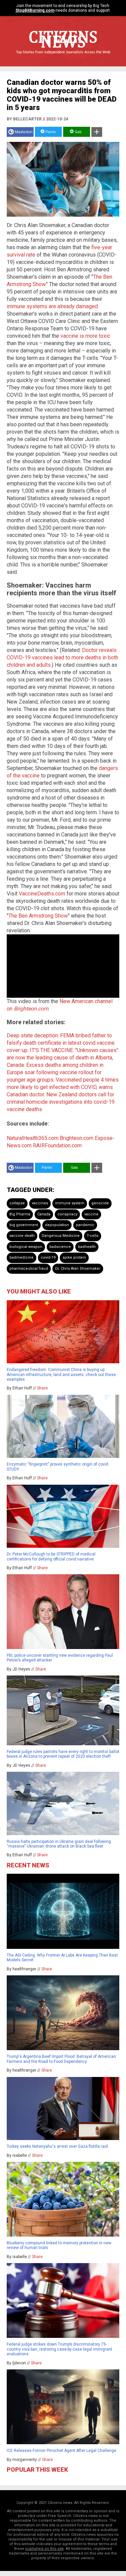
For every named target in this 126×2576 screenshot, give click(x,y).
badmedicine (22, 1257)
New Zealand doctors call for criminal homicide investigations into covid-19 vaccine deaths (61, 1102)
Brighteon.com (77, 1138)
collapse (17, 1203)
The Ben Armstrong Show (38, 916)
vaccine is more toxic (85, 336)
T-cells (93, 1236)
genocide (100, 1203)
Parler (50, 132)
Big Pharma (20, 1214)
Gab (78, 132)
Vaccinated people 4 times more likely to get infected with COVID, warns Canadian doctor (63, 1087)
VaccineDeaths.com (42, 894)
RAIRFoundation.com (57, 1145)
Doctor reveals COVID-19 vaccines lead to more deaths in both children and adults (62, 657)
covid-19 (48, 1257)
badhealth (87, 1247)
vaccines (40, 1203)
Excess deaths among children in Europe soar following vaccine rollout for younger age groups (55, 1072)
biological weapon (26, 1247)
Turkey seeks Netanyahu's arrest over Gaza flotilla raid (57, 2146)
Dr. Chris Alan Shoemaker (78, 1269)
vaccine (91, 1214)
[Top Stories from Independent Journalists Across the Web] (63, 57)
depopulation (57, 1225)
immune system (70, 1203)
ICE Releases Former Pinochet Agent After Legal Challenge (61, 2451)
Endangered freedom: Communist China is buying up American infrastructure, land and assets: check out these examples (61, 1375)
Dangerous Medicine (61, 1236)
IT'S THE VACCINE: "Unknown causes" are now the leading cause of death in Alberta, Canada (62, 1058)
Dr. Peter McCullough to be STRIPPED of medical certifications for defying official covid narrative (51, 1556)
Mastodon (24, 132)
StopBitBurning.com (35, 10)
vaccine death (22, 1236)
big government (24, 1225)
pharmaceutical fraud (29, 1269)
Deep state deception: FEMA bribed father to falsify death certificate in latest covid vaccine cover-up (61, 1043)
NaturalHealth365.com (33, 1138)
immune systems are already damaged (52, 306)
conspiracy (67, 1214)
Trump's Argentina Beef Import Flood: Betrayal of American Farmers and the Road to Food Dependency (61, 2059)
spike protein (74, 1257)
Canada (44, 1214)
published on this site (45, 2549)
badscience (60, 1247)
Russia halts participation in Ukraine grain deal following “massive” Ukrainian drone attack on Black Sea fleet (59, 1844)
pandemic (85, 1225)
